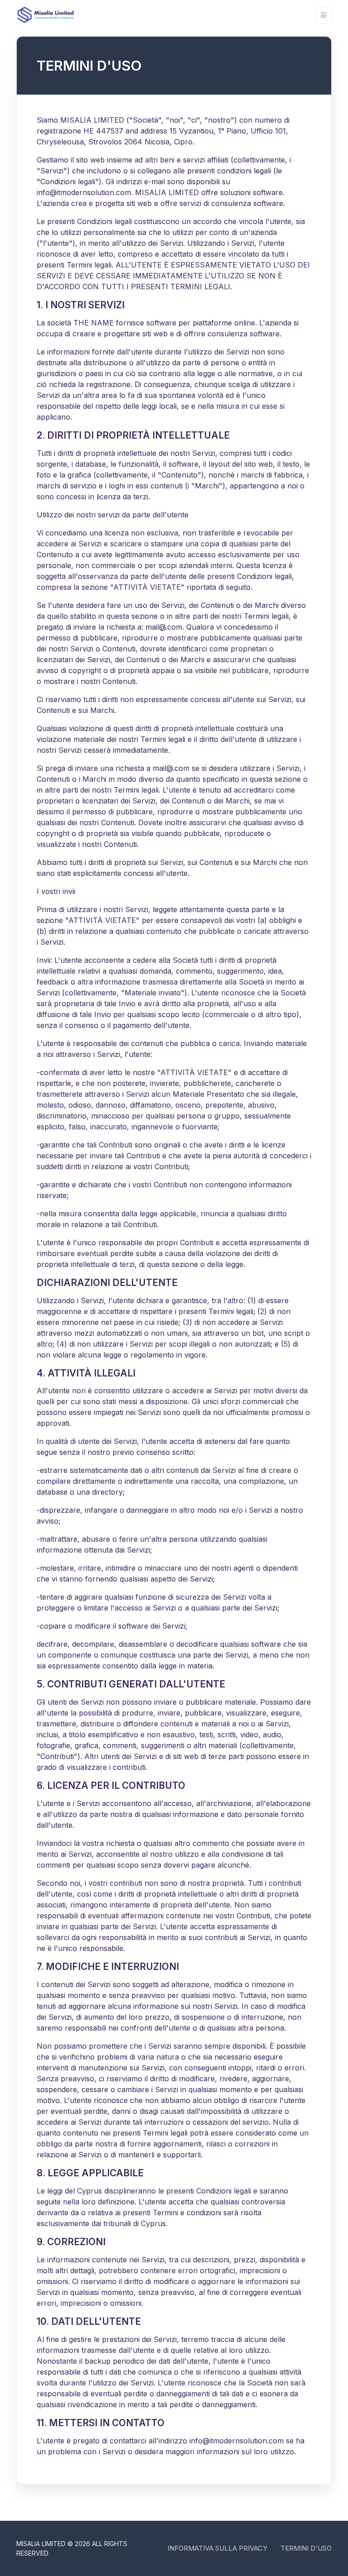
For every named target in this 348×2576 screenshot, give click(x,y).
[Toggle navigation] (324, 15)
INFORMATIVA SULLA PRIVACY (217, 2548)
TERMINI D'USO (306, 2548)
